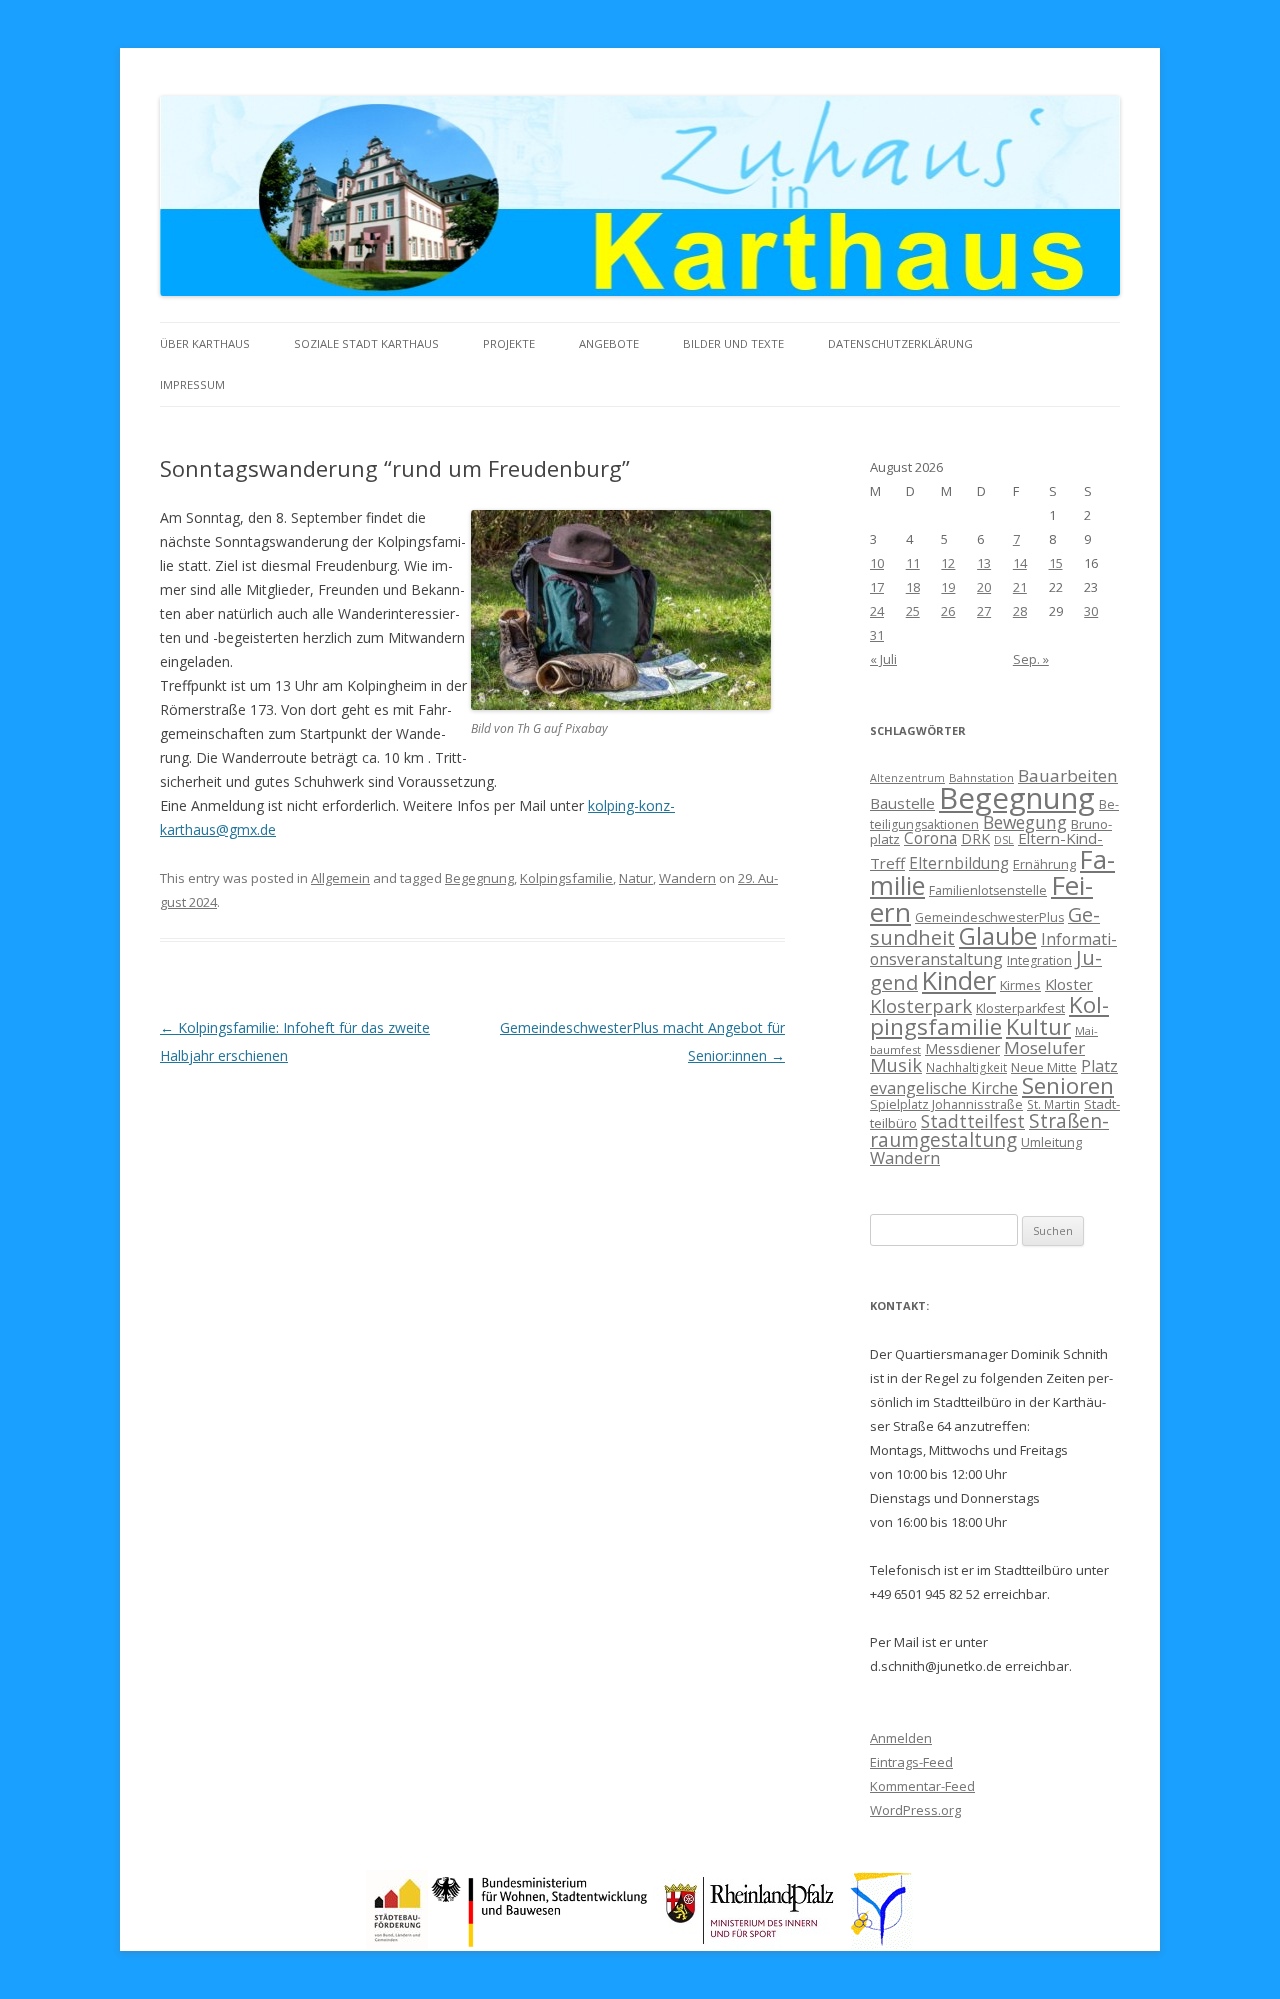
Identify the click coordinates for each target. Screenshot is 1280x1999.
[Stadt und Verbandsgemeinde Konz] (882, 1943)
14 (1020, 563)
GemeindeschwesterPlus (989, 917)
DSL (1004, 840)
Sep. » (1031, 659)
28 (1020, 611)
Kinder (959, 980)
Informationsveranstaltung (993, 949)
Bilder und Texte (733, 343)
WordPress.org (915, 1810)
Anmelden (901, 1738)
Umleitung (1051, 1142)
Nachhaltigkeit (966, 1067)
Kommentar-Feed (922, 1786)
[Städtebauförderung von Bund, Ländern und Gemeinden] (397, 1943)
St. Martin (1053, 1104)
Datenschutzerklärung (900, 343)
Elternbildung (959, 863)
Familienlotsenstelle (988, 890)
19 (948, 587)
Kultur (1038, 1026)
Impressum (192, 384)
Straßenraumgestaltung (989, 1130)
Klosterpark (921, 1005)
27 (984, 611)
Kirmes (1020, 985)
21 (1020, 587)
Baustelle (902, 803)
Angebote (609, 343)
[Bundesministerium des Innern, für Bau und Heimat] (540, 1943)
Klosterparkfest (1020, 1008)
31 (877, 635)
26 (948, 611)
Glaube (998, 936)
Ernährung (1044, 864)
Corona (930, 838)
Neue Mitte (1044, 1067)
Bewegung (1025, 822)
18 (913, 587)
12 (948, 563)
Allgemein (340, 878)
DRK (975, 838)
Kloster (1069, 984)
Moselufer (1044, 1047)
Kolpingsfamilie (566, 878)
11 (913, 563)
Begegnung (479, 878)
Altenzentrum (907, 778)
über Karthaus (205, 343)
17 (877, 587)
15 (1056, 563)
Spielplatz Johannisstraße (946, 1104)
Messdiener (962, 1048)
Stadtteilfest (973, 1121)
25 (913, 611)
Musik (896, 1065)
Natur (636, 878)
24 (877, 611)
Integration (1039, 960)
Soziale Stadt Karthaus (366, 343)
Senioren (1068, 1085)
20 (984, 587)
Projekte (509, 343)
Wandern (687, 878)
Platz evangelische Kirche (994, 1077)
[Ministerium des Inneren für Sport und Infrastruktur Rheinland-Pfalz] (751, 1943)
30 (1091, 611)
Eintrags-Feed (911, 1762)
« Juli (883, 659)
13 (984, 563)
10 (877, 563)
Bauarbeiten (1068, 775)
